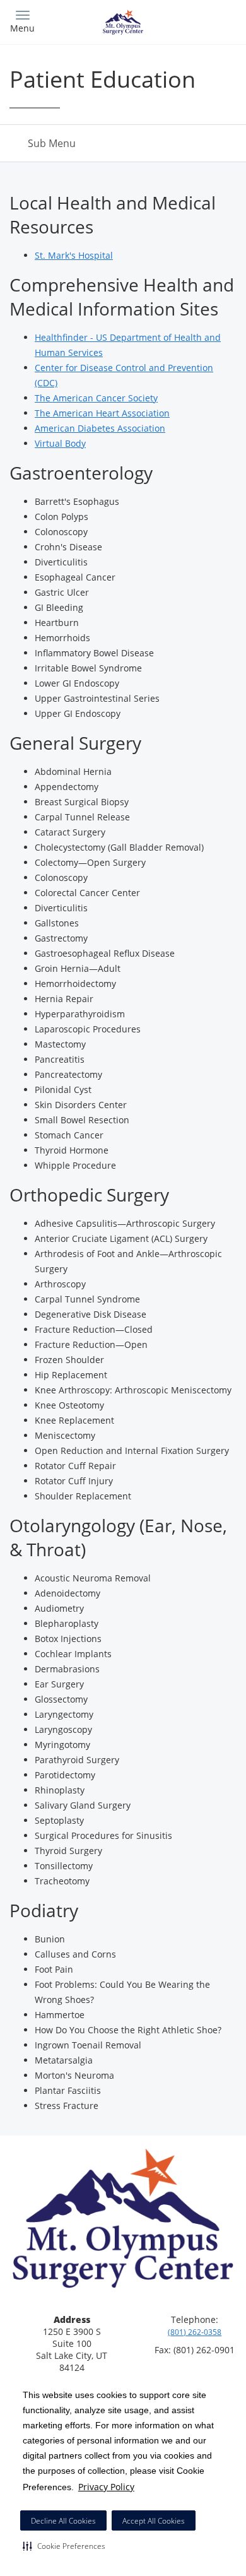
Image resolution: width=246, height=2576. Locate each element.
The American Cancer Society (96, 398)
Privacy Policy (106, 2487)
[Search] (208, 21)
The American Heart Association (102, 413)
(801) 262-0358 (195, 2332)
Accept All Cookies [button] (154, 2521)
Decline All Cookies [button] (63, 2521)
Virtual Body (60, 443)
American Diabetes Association (100, 428)
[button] (64, 2546)
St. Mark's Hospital (74, 255)
